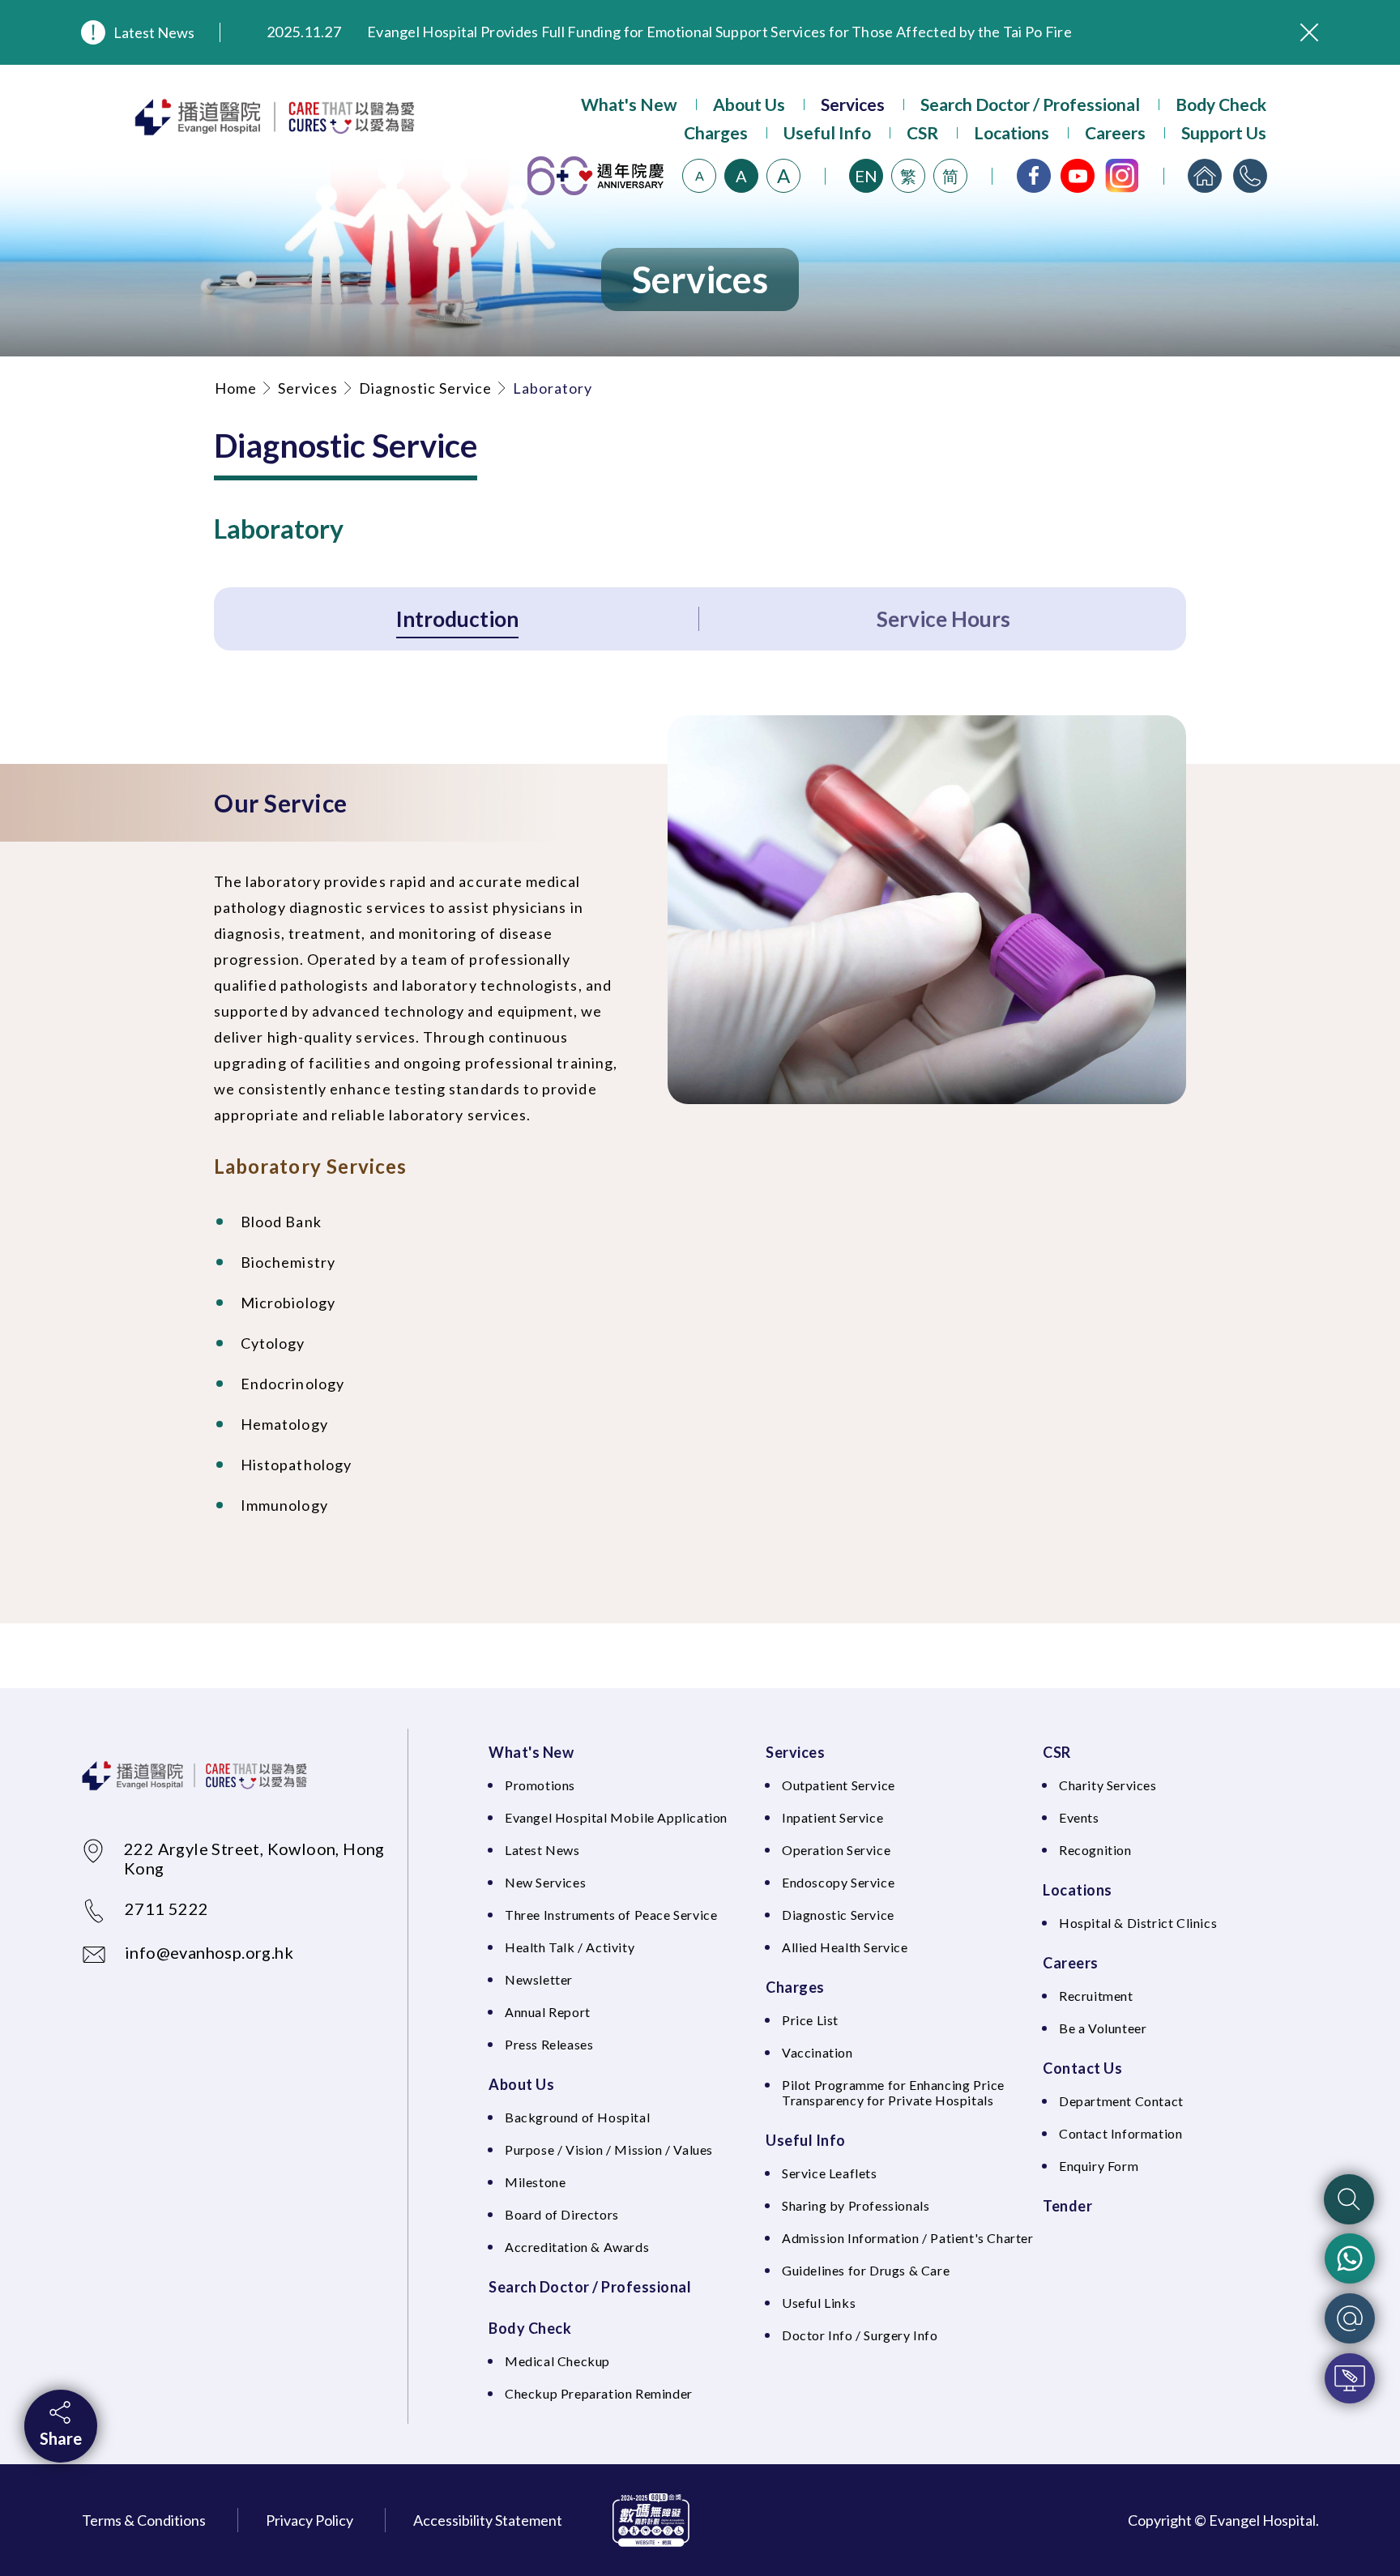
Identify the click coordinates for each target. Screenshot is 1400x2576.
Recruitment (1096, 1996)
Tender (1067, 2206)
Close (1309, 32)
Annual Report (548, 2012)
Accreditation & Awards (577, 2247)
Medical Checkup (557, 2361)
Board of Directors (562, 2214)
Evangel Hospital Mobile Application (616, 1817)
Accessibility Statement (488, 2520)
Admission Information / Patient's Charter (908, 2238)
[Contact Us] (1250, 176)
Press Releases (549, 2044)
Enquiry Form (1099, 2166)
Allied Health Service (845, 1947)
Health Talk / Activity (570, 1947)
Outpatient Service (839, 1785)
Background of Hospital (577, 2117)
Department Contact (1121, 2101)
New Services (545, 1882)
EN (866, 176)
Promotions (540, 1785)
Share (61, 2438)
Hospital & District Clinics (1138, 1923)
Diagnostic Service (425, 388)
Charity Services (1108, 1785)
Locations (1012, 132)
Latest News (154, 32)
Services (853, 104)
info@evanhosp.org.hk (209, 1952)
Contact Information (1120, 2133)
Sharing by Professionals (856, 2205)
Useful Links (819, 2303)
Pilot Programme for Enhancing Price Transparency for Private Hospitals (893, 2092)
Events (1079, 1817)
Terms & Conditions (144, 2520)
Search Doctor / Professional (1030, 104)
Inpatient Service (832, 1817)
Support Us (1224, 132)
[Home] (1205, 176)
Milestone (535, 2182)
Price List (810, 2020)
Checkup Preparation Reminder (599, 2393)
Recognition (1095, 1850)
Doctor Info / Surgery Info (860, 2335)
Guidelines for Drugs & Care (866, 2270)
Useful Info (827, 132)
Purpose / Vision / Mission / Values (609, 2150)
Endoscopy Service (838, 1882)
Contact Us (1082, 2068)
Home (236, 388)
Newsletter (539, 1979)
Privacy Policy (309, 2520)
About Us (749, 104)
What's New (629, 104)
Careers (1115, 132)
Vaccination (817, 2052)
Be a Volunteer (1103, 2028)
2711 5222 (167, 1909)
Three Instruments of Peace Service (611, 1915)
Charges (716, 132)
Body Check (1221, 104)
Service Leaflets (830, 2173)
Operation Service (836, 1850)
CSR (922, 132)
